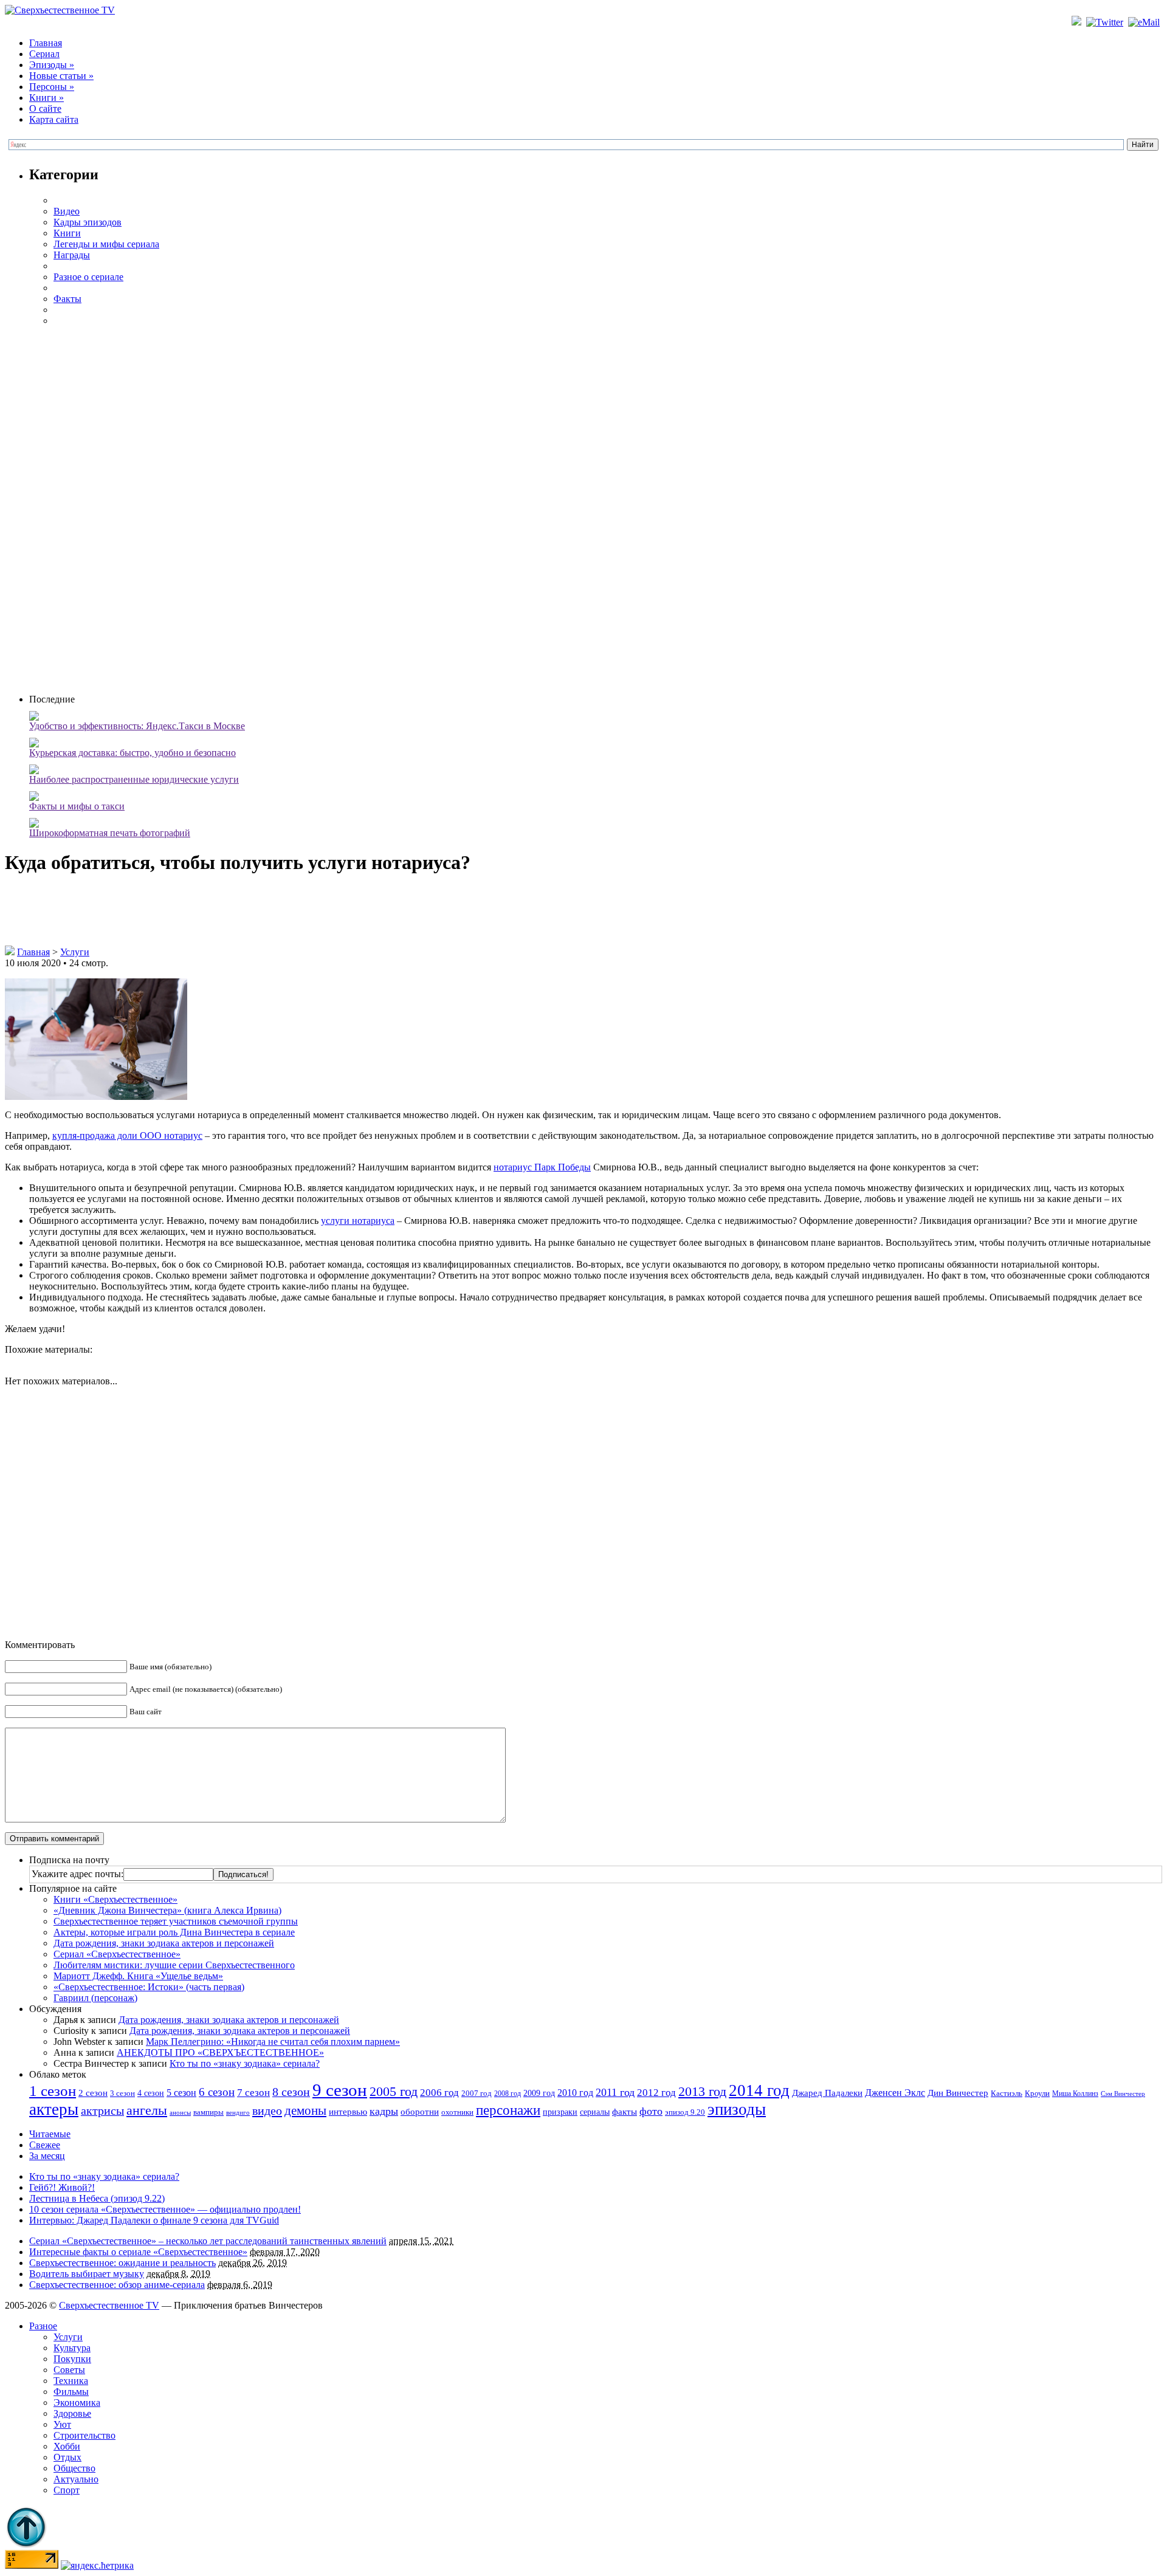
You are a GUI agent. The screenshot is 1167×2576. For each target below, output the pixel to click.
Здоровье (72, 2413)
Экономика (77, 2403)
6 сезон (217, 2092)
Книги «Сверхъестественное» (115, 1899)
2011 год (615, 2092)
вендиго (238, 2113)
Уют (62, 2424)
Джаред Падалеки (827, 2093)
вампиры (208, 2112)
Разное (43, 2326)
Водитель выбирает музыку (87, 2274)
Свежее (45, 2145)
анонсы (180, 2113)
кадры (384, 2111)
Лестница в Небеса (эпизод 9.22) (97, 2198)
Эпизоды (52, 65)
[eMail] (1145, 22)
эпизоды (737, 2109)
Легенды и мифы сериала (106, 244)
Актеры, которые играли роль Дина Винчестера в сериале (174, 1932)
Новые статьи (61, 76)
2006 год (439, 2093)
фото (651, 2111)
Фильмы (71, 2392)
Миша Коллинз (1075, 2094)
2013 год (702, 2092)
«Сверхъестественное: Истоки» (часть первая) (149, 1987)
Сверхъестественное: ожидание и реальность (122, 2263)
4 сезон (151, 2093)
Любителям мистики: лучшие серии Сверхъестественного (174, 1965)
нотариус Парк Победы (542, 1167)
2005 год (394, 2091)
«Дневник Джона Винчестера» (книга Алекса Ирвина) (167, 1910)
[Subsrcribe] (1078, 22)
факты (625, 2111)
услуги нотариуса (358, 1221)
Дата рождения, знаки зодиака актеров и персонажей (164, 1943)
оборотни (420, 2112)
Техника (71, 2381)
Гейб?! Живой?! (62, 2187)
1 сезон (53, 2090)
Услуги (75, 952)
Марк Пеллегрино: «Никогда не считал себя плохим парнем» (273, 2042)
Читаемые (50, 2134)
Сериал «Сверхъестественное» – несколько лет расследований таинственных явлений (208, 2241)
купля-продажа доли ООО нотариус (127, 1135)
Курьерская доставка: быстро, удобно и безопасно (133, 753)
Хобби (67, 2446)
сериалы (595, 2112)
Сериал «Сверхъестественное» (117, 1954)
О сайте (45, 108)
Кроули (1037, 2093)
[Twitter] (1106, 22)
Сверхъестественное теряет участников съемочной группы (176, 1921)
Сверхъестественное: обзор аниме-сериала (117, 2285)
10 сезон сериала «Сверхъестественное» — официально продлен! (165, 2209)
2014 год (759, 2090)
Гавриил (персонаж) (95, 1998)
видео (267, 2111)
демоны (305, 2111)
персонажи (508, 2110)
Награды (72, 255)
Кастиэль (1007, 2093)
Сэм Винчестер (1123, 2093)
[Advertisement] (596, 509)
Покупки (72, 2359)
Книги (46, 98)
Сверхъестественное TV (109, 2305)
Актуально (76, 2479)
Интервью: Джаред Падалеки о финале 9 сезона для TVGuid (154, 2220)
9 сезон (340, 2090)
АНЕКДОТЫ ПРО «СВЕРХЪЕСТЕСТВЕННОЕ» (220, 2052)
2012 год (656, 2093)
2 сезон (93, 2093)
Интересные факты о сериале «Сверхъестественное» (138, 2252)
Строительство (84, 2435)
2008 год (508, 2093)
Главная (46, 43)
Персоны (52, 87)
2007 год (477, 2093)
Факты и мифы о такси (77, 806)
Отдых (67, 2457)
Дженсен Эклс (895, 2093)
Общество (74, 2468)
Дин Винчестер (958, 2093)
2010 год (575, 2093)
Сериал (44, 54)
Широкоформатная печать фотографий (110, 833)
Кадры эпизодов (88, 222)
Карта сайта (54, 119)
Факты (67, 299)
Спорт (67, 2490)
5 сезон (181, 2093)
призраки (560, 2112)
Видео (67, 211)
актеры (54, 2109)
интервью (348, 2112)
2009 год (539, 2093)
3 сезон (122, 2093)
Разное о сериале (88, 277)
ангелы (147, 2111)
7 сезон (253, 2093)
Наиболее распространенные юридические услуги (134, 779)
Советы (69, 2370)
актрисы (102, 2111)
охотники (457, 2112)
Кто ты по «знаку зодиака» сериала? (245, 2063)
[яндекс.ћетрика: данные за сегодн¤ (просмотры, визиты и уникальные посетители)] (97, 2566)
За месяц (47, 2156)
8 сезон (291, 2092)
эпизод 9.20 (685, 2112)
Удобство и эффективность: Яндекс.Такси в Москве (137, 726)
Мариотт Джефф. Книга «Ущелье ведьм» (138, 1976)
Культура (72, 2348)
